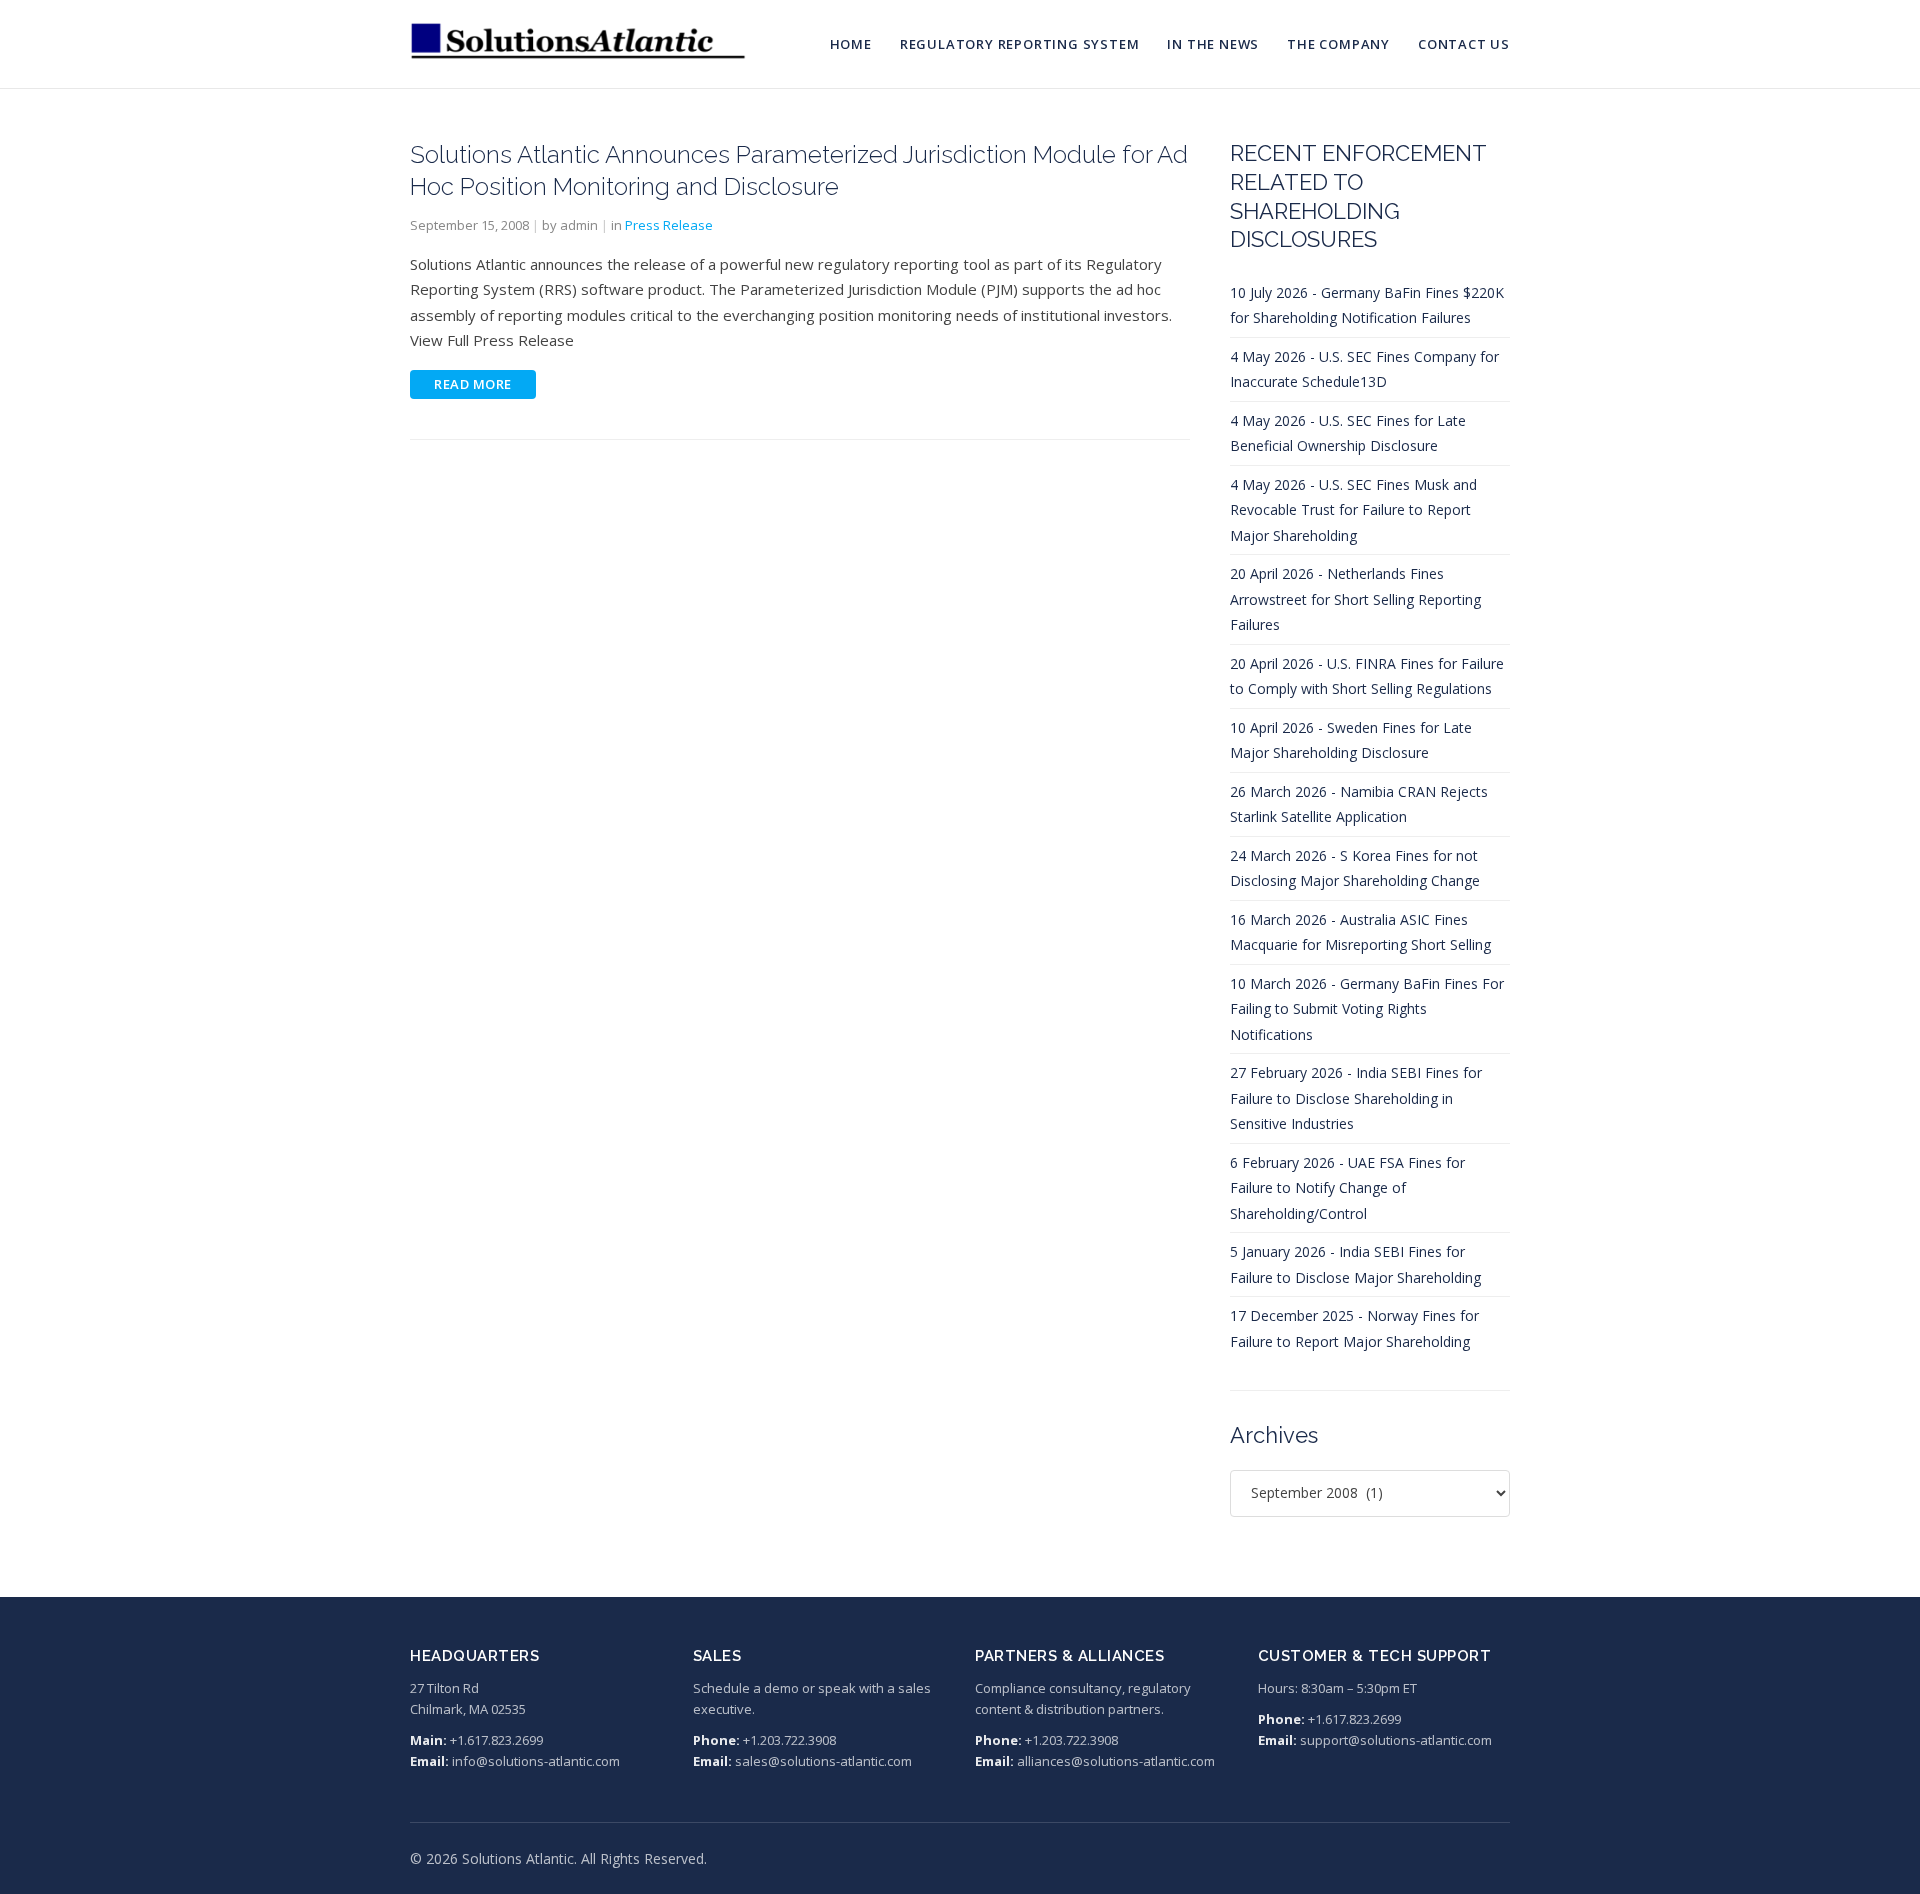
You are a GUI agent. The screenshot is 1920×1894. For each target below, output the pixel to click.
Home (851, 44)
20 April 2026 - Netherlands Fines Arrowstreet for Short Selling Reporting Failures (1355, 599)
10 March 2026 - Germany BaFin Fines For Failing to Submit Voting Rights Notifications (1367, 1009)
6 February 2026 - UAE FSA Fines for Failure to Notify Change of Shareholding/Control (1347, 1188)
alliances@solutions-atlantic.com (1116, 1761)
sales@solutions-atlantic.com (823, 1761)
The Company (1338, 44)
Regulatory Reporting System (1020, 44)
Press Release (669, 225)
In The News (1213, 44)
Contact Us (1464, 44)
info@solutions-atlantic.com (536, 1761)
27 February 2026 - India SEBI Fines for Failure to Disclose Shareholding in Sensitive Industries (1356, 1098)
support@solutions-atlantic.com (1396, 1740)
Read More (473, 384)
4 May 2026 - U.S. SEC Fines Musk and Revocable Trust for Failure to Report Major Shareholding (1353, 510)
